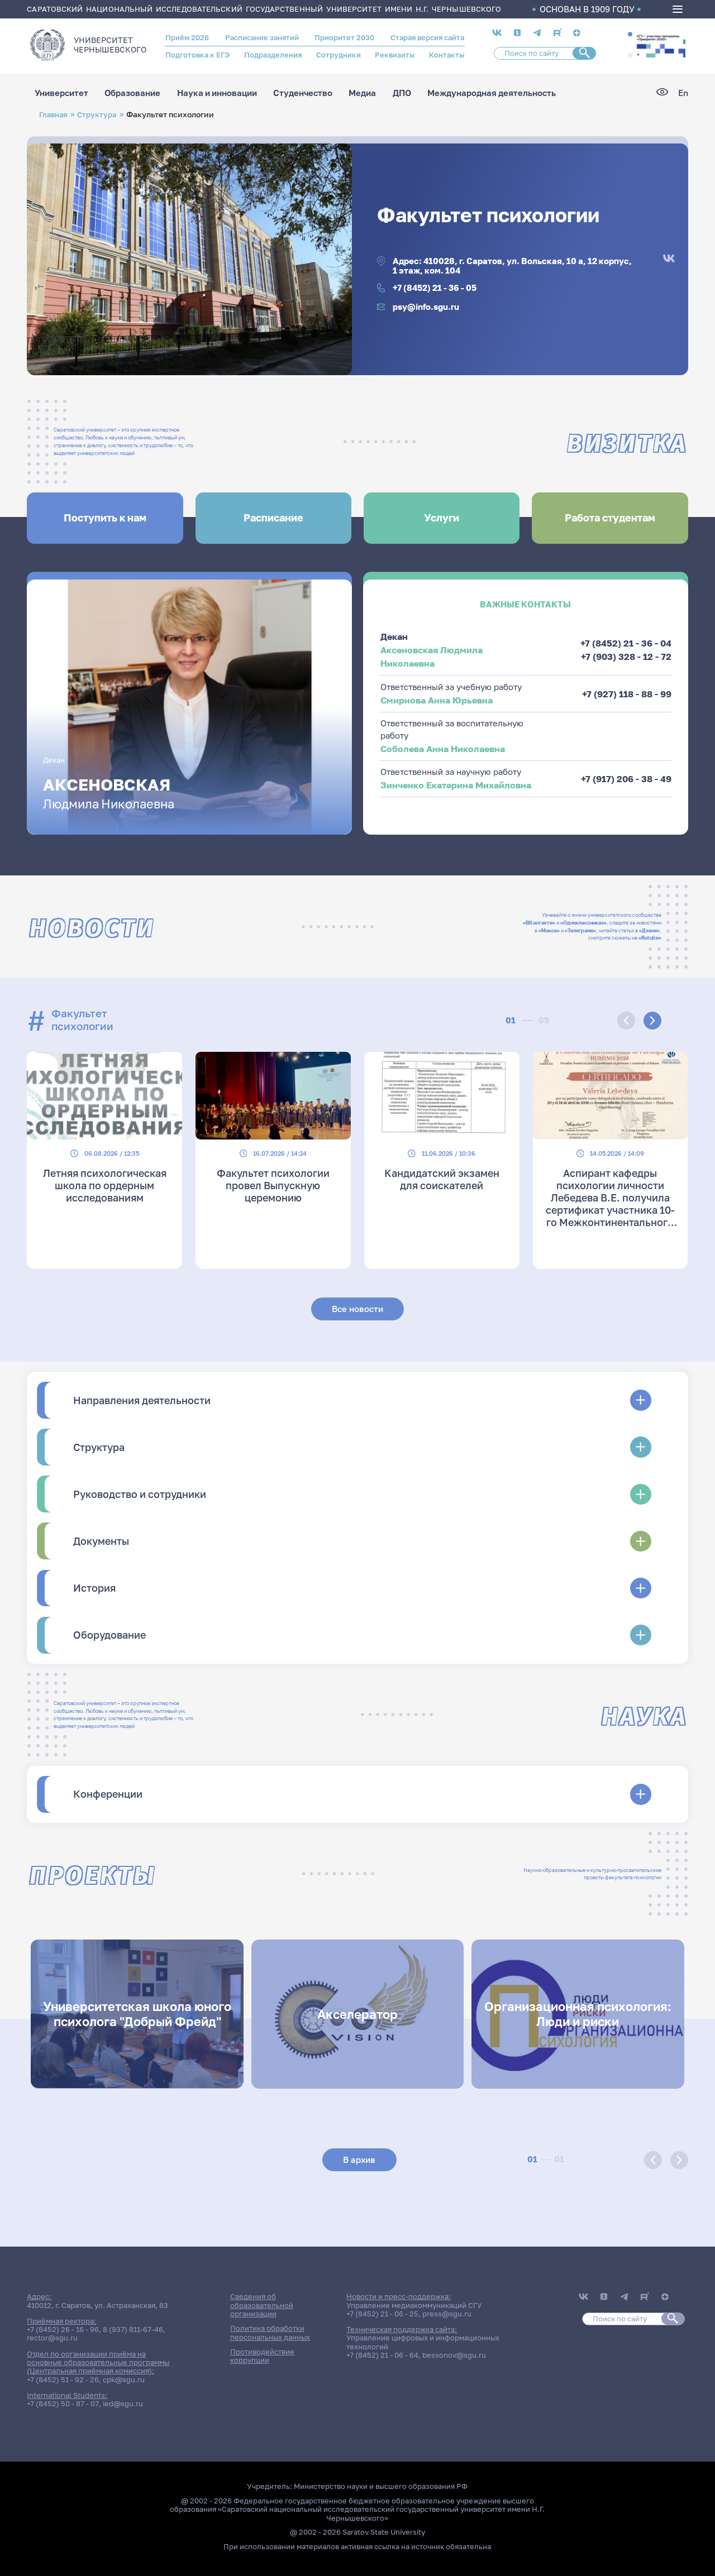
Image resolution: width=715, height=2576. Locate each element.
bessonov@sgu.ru (454, 2355)
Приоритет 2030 (344, 37)
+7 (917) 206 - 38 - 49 (626, 779)
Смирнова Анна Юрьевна (437, 700)
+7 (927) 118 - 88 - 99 (627, 694)
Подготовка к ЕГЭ (197, 55)
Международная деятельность (492, 93)
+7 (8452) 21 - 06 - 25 (382, 2314)
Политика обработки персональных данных (270, 2332)
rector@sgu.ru (52, 2338)
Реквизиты (395, 55)
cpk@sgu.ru (124, 2379)
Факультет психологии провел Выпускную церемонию (273, 1185)
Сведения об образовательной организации (262, 2305)
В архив (359, 2160)
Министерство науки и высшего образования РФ (381, 2486)
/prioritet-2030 (660, 45)
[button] (630, 35)
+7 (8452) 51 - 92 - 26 (63, 2379)
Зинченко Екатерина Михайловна (456, 785)
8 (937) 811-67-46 (133, 2329)
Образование (132, 93)
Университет (61, 93)
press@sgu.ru (447, 2314)
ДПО (402, 93)
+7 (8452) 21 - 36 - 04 (626, 643)
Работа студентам (610, 518)
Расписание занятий (262, 37)
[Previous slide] (626, 1021)
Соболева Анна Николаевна (443, 749)
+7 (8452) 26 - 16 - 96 (63, 2329)
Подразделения (273, 55)
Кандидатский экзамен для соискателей (442, 1179)
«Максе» (549, 930)
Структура (97, 114)
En (683, 93)
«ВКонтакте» (539, 923)
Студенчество (303, 93)
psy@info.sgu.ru (426, 307)
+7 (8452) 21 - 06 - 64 (382, 2355)
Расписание (273, 518)
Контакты (447, 55)
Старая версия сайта (427, 37)
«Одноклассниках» (583, 923)
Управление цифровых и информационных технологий (423, 2342)
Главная (53, 114)
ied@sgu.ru (123, 2403)
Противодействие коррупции (262, 2356)
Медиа (362, 93)
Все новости (357, 1309)
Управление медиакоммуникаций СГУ (414, 2305)
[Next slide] (652, 1021)
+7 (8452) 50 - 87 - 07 (63, 2403)
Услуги (442, 518)
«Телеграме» (580, 930)
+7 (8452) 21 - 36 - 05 (435, 288)
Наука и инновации (217, 93)
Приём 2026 (187, 37)
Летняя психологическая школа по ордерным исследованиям (105, 1185)
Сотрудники (339, 55)
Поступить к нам (105, 518)
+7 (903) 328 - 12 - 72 (626, 657)
